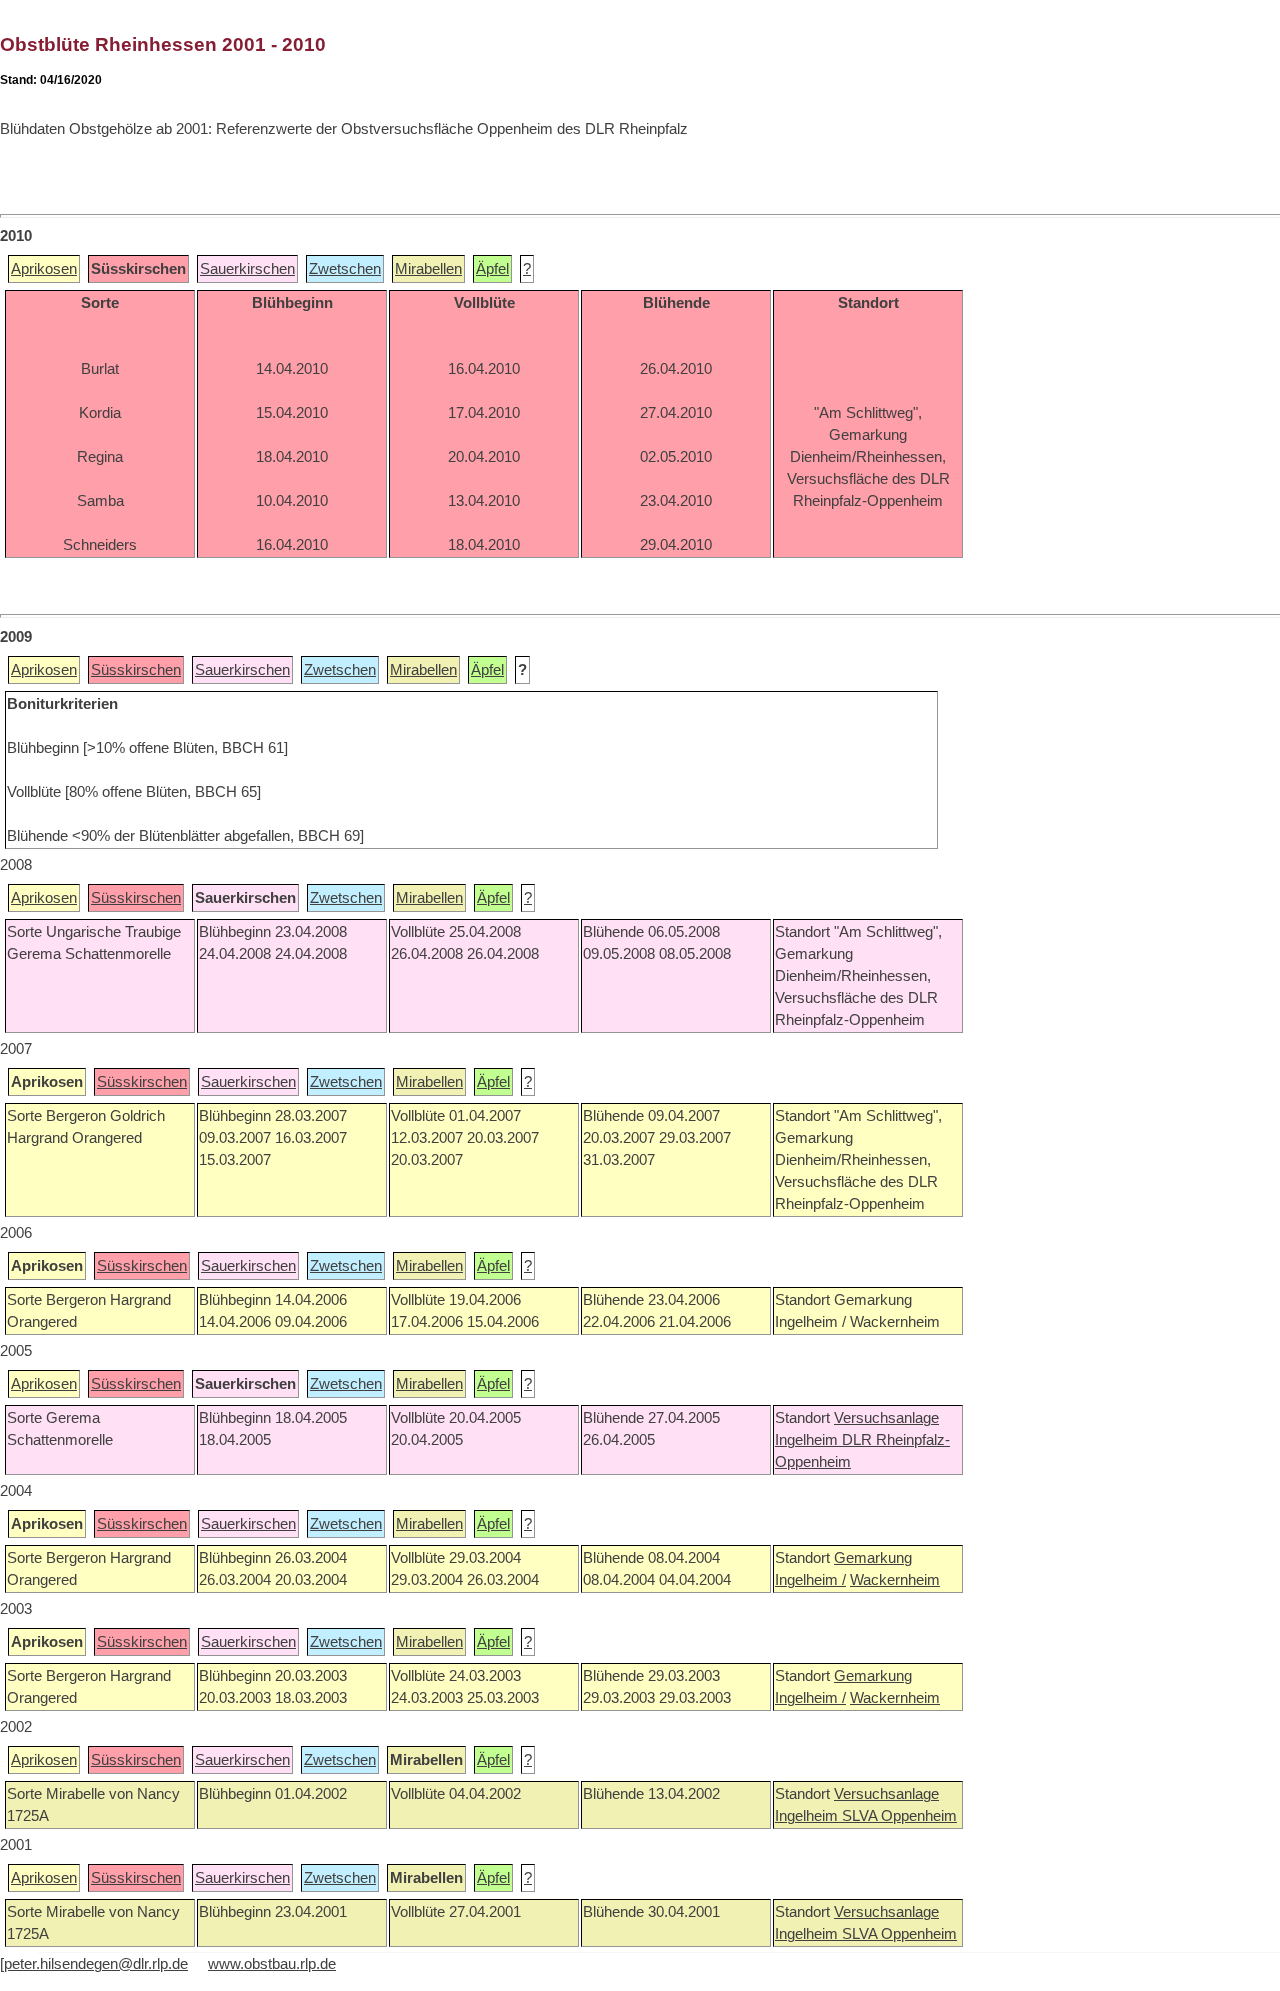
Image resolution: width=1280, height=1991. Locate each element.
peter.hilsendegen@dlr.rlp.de (96, 1964)
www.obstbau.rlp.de (272, 1964)
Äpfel (492, 269)
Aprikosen (44, 269)
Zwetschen (345, 269)
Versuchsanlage (886, 1418)
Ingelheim (808, 1440)
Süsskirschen (136, 670)
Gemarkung (873, 1558)
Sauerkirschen (247, 269)
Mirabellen (428, 269)
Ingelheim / (810, 1580)
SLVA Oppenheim (899, 1816)
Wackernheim (895, 1580)
